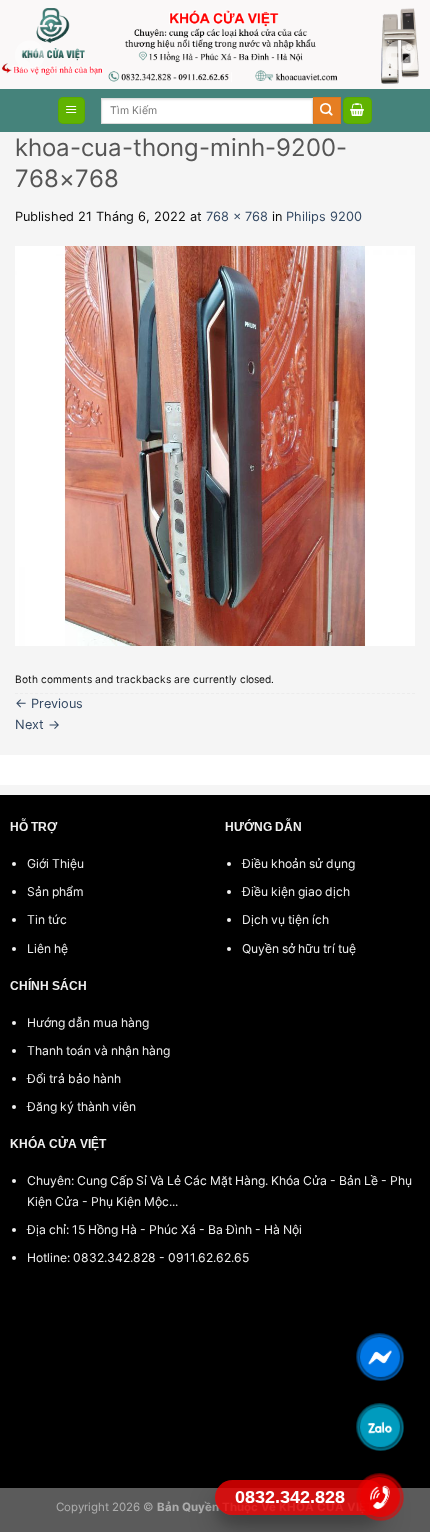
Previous (49, 703)
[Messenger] (380, 1357)
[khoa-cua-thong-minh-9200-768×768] (215, 445)
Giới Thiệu (55, 863)
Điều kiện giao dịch (296, 891)
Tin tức (47, 919)
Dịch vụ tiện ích (285, 919)
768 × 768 (237, 216)
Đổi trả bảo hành (74, 1078)
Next (37, 724)
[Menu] (71, 110)
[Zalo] (380, 1427)
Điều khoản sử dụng (298, 863)
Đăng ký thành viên (81, 1106)
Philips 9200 (324, 216)
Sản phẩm (55, 891)
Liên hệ (47, 948)
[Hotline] (380, 1497)
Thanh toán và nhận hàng (98, 1050)
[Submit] (327, 110)
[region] (215, 44)
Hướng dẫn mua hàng (88, 1022)
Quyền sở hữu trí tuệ (299, 948)
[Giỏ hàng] (357, 110)
